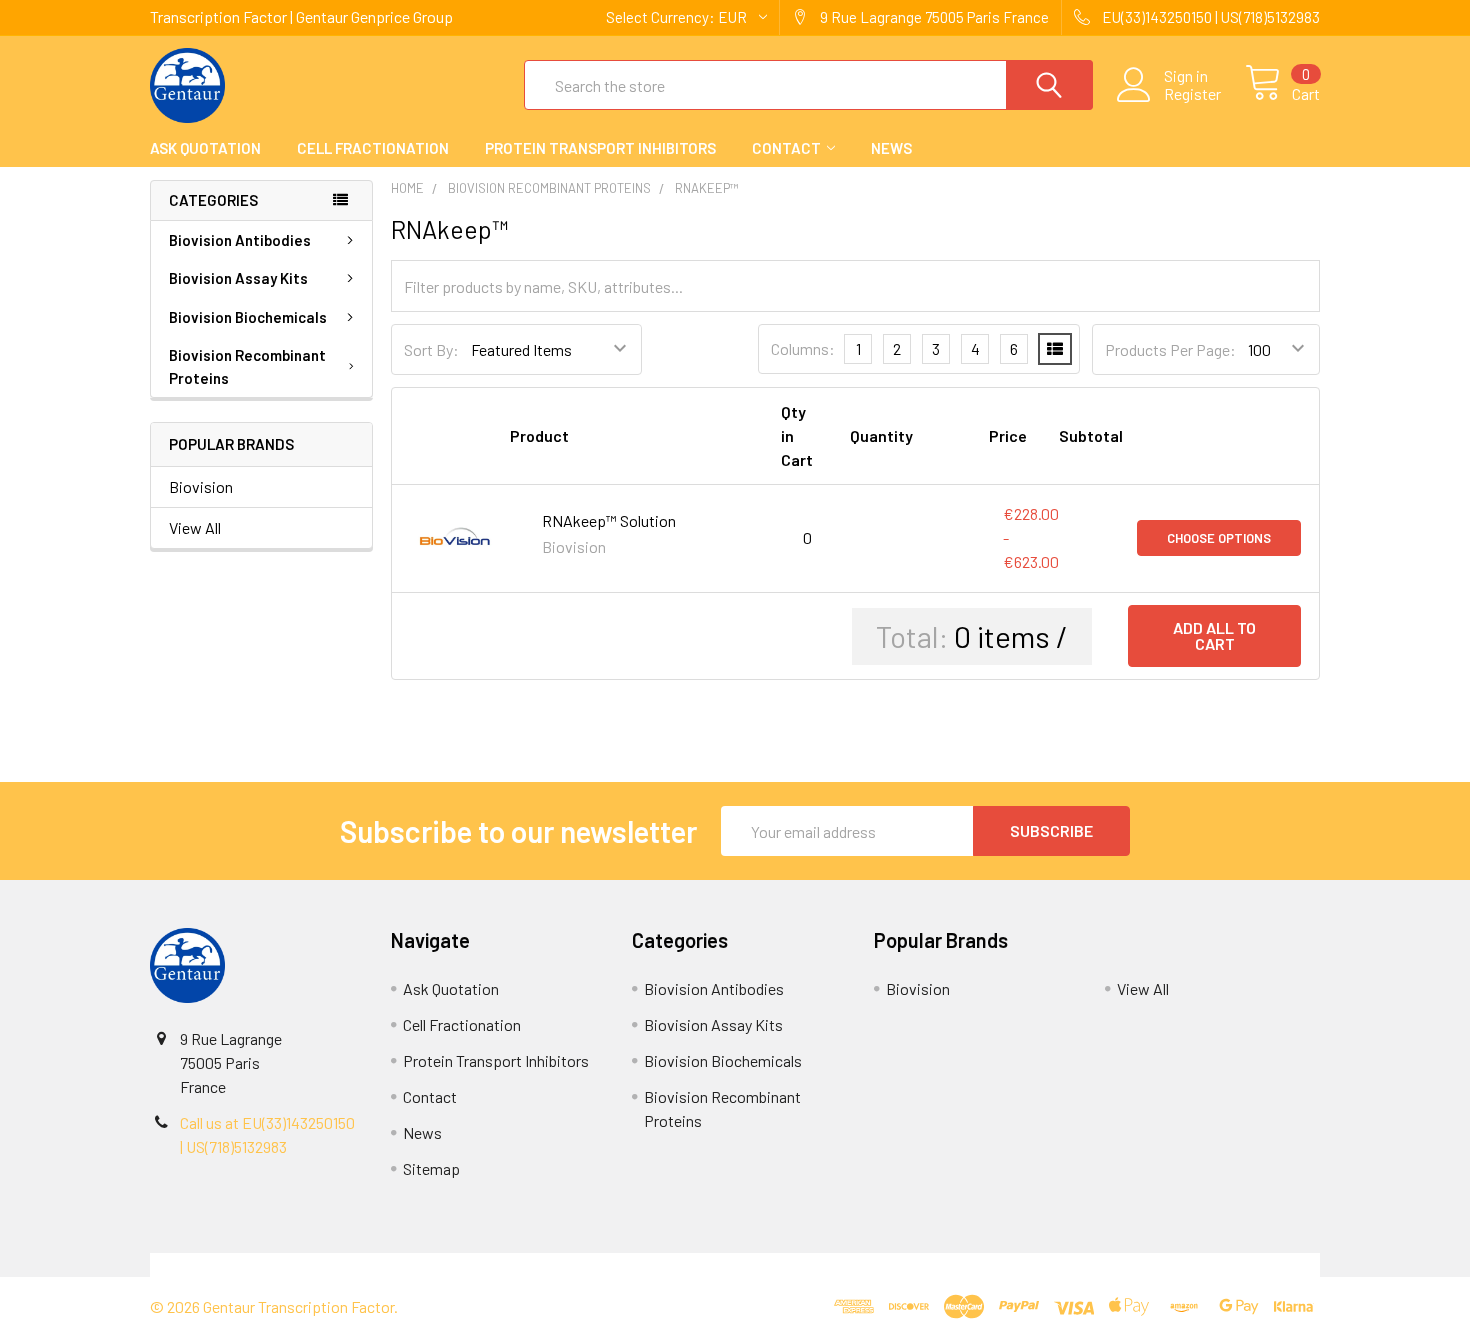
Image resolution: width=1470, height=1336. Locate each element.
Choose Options (1219, 538)
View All (195, 527)
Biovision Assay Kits (238, 278)
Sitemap (431, 1168)
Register (1192, 94)
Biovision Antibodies (240, 240)
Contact (786, 148)
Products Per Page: (1170, 349)
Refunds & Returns (881, 1264)
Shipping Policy (588, 1264)
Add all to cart (1214, 635)
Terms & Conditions (296, 1264)
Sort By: (431, 349)
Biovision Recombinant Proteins (247, 366)
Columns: (803, 348)
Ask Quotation (205, 148)
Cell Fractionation (373, 148)
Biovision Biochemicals (248, 317)
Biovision (201, 486)
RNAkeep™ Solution (609, 520)
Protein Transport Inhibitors (600, 148)
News (891, 148)
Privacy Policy (1174, 1264)
